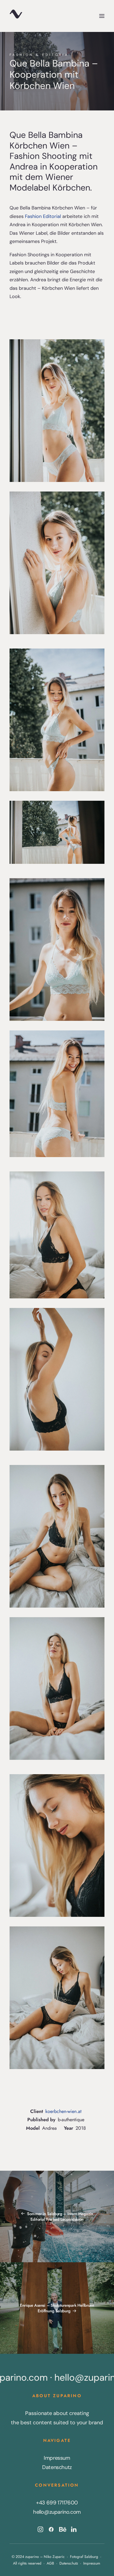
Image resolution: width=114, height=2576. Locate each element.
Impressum (57, 2458)
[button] (102, 16)
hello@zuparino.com (57, 2512)
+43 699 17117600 (57, 2503)
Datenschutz (57, 2467)
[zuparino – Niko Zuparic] (16, 16)
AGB (50, 2563)
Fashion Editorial (43, 216)
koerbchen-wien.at (63, 2111)
